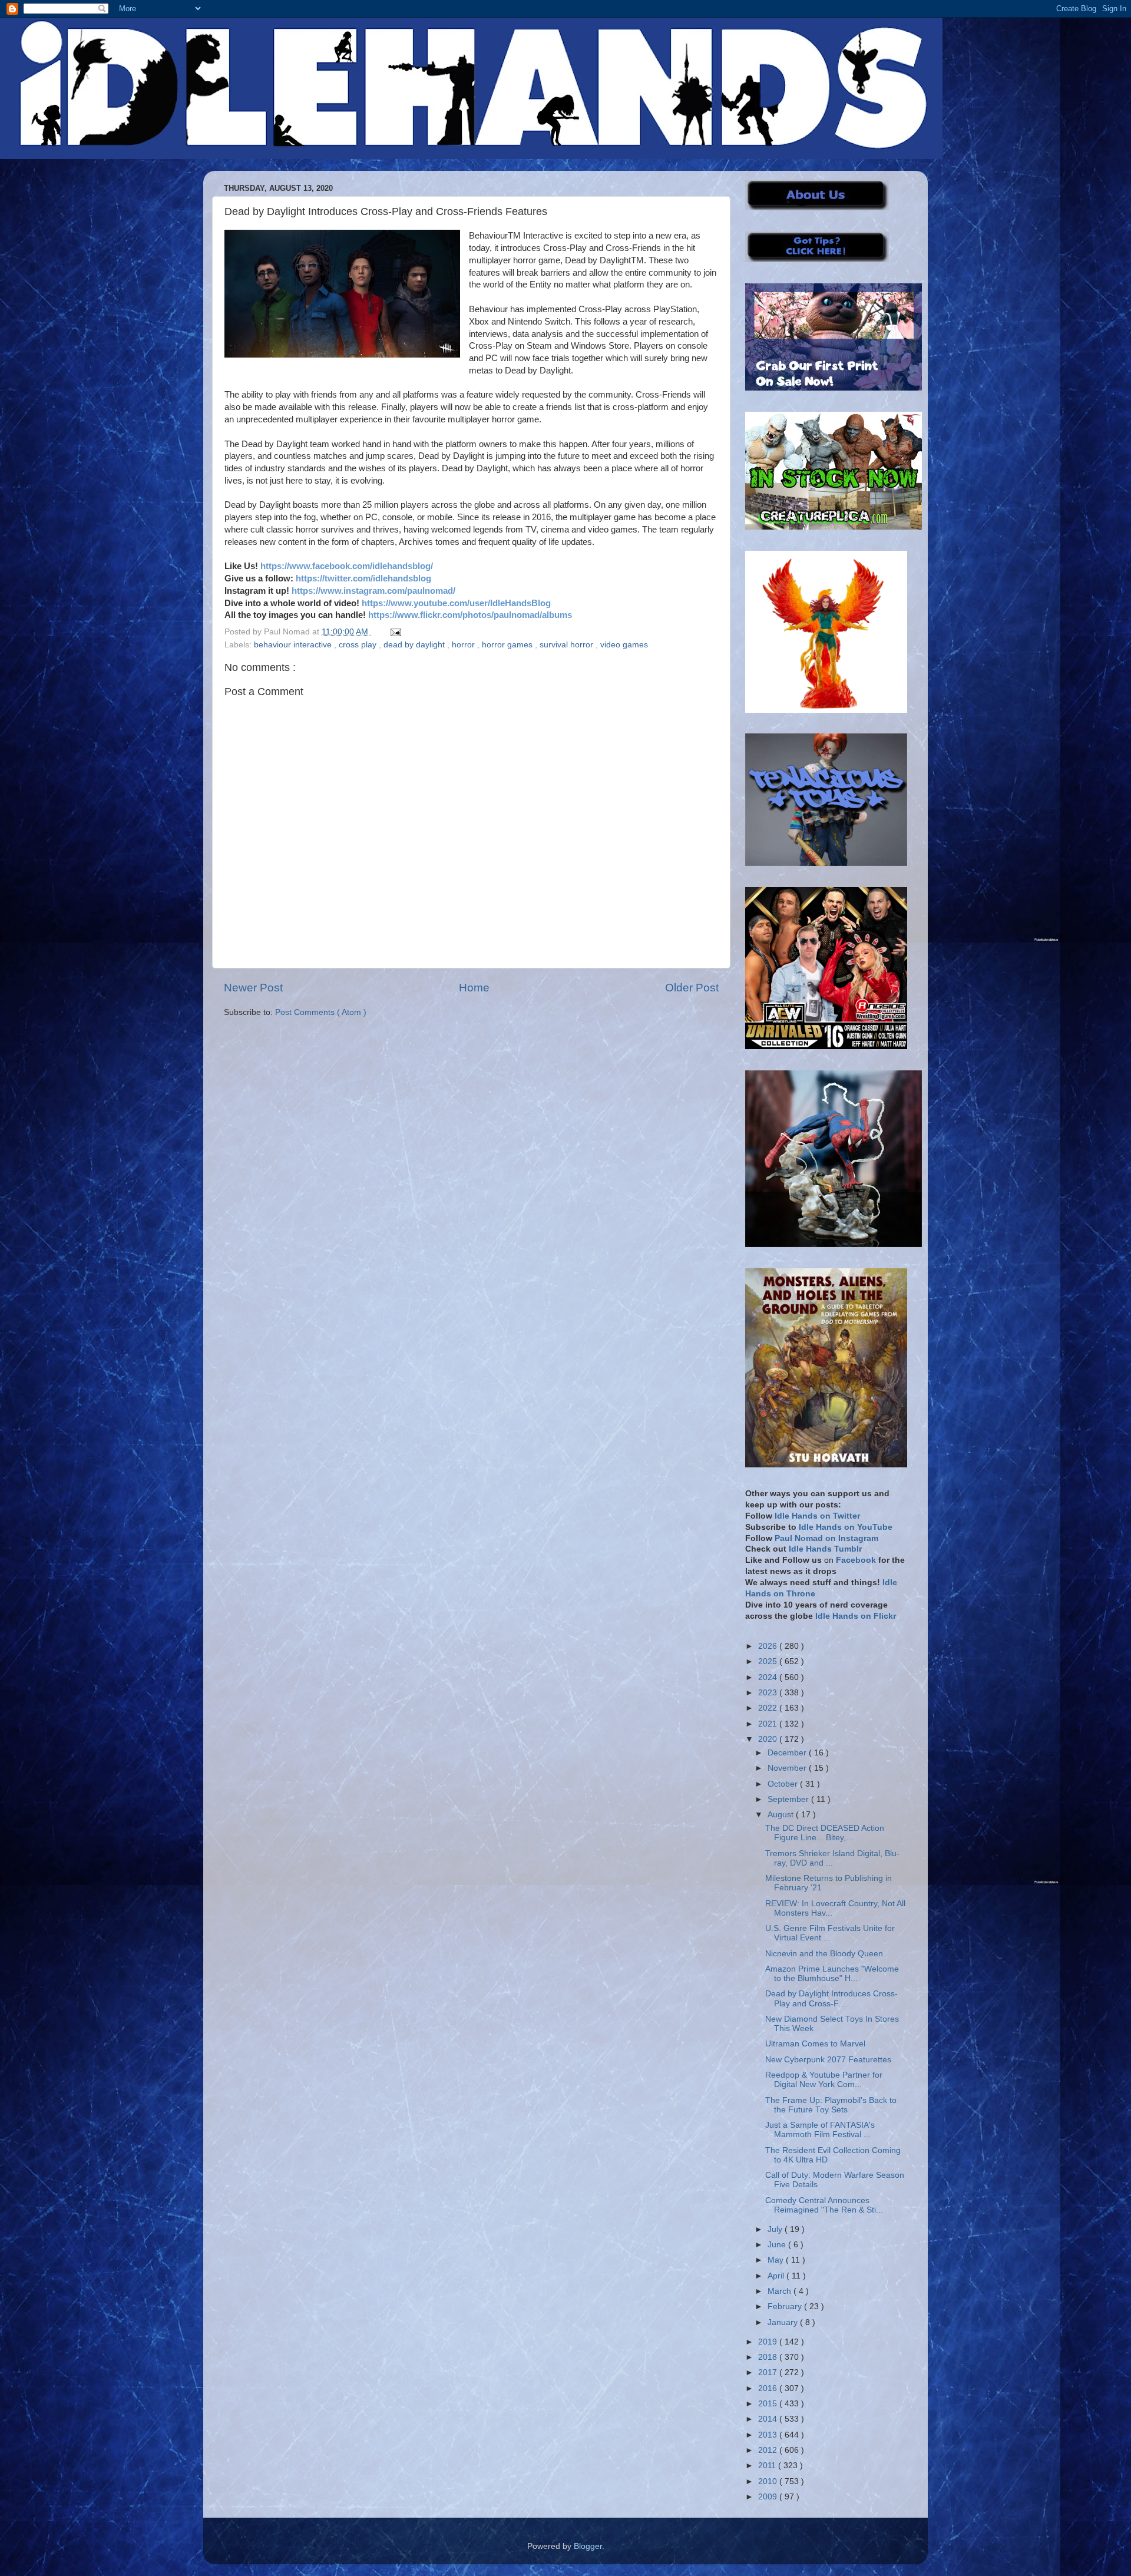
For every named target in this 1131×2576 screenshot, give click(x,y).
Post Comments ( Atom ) (321, 1012)
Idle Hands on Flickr (856, 1616)
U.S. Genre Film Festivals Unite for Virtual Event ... (830, 1933)
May (777, 2260)
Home (474, 988)
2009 (769, 2497)
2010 (769, 2481)
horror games (508, 645)
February (786, 2307)
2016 (769, 2388)
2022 (769, 1708)
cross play (359, 645)
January (784, 2322)
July (776, 2229)
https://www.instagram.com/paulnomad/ (373, 591)
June (778, 2245)
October (784, 1784)
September (789, 1799)
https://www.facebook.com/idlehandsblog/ (347, 566)
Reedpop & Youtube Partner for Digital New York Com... (824, 2080)
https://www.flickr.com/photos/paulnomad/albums (470, 615)
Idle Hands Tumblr (825, 1549)
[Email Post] (394, 632)
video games (624, 645)
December (788, 1753)
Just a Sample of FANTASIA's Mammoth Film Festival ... (820, 2130)
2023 (769, 1693)
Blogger (588, 2546)
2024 (769, 1677)
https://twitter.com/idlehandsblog (363, 578)
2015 (769, 2404)
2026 (769, 1646)
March (781, 2291)
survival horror (568, 645)
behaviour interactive (294, 645)
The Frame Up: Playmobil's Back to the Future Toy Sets (831, 2105)
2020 (769, 1739)
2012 (769, 2450)
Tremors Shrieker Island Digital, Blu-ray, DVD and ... (832, 1858)
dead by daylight (415, 645)
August (782, 1815)
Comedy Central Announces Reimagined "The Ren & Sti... (824, 2205)
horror (464, 645)
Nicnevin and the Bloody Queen (824, 1954)
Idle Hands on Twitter (817, 1516)
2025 (769, 1661)
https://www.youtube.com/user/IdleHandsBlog (456, 603)
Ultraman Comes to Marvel (815, 2044)
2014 (769, 2419)
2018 (769, 2357)
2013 (769, 2435)
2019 (769, 2342)
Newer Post (253, 988)
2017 (769, 2372)
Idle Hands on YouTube (846, 1527)
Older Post (692, 988)
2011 (768, 2466)
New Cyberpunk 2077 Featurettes (828, 2060)
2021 (769, 1724)
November (788, 1768)
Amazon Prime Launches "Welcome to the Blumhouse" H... (832, 1974)
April (777, 2276)
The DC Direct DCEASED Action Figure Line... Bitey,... (825, 1833)
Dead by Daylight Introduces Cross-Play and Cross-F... (831, 1998)
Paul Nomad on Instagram (826, 1538)
